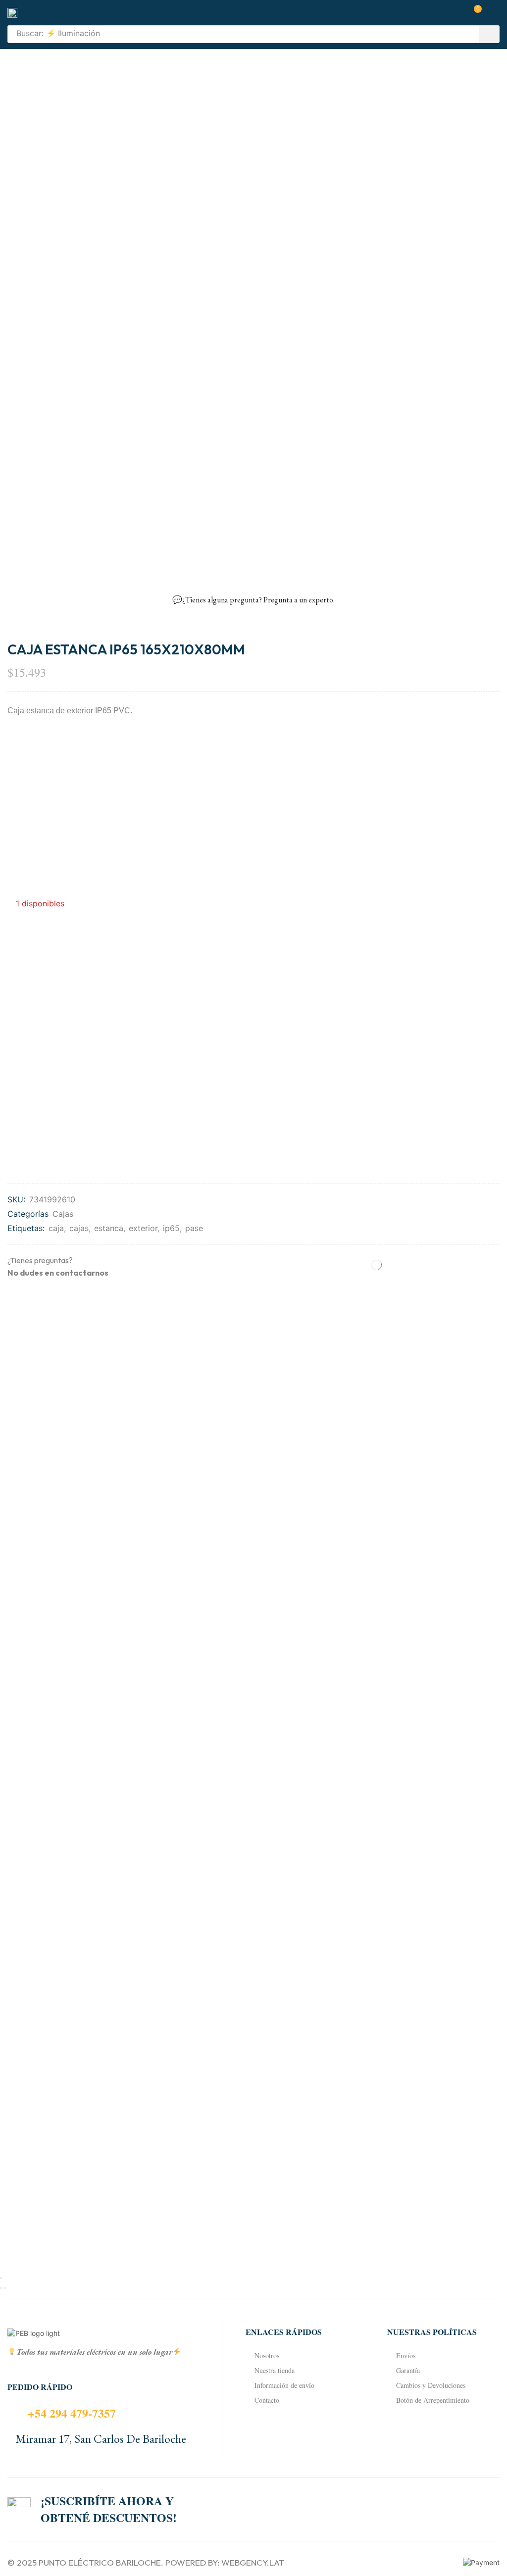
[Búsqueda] (489, 34)
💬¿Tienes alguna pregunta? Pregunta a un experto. (253, 600)
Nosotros (267, 2355)
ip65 (171, 1228)
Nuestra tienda (275, 2370)
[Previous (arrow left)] (1, 2288)
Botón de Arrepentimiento (433, 2400)
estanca (109, 1228)
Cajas (63, 1214)
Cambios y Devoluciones (431, 2385)
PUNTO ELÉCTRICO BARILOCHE (100, 2562)
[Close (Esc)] (1, 2278)
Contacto (267, 2400)
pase (194, 1228)
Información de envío (284, 2385)
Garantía (408, 2370)
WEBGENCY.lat (253, 2562)
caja (56, 1228)
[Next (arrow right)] (5, 2288)
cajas (79, 1228)
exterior (143, 1228)
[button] (474, 13)
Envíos (406, 2355)
